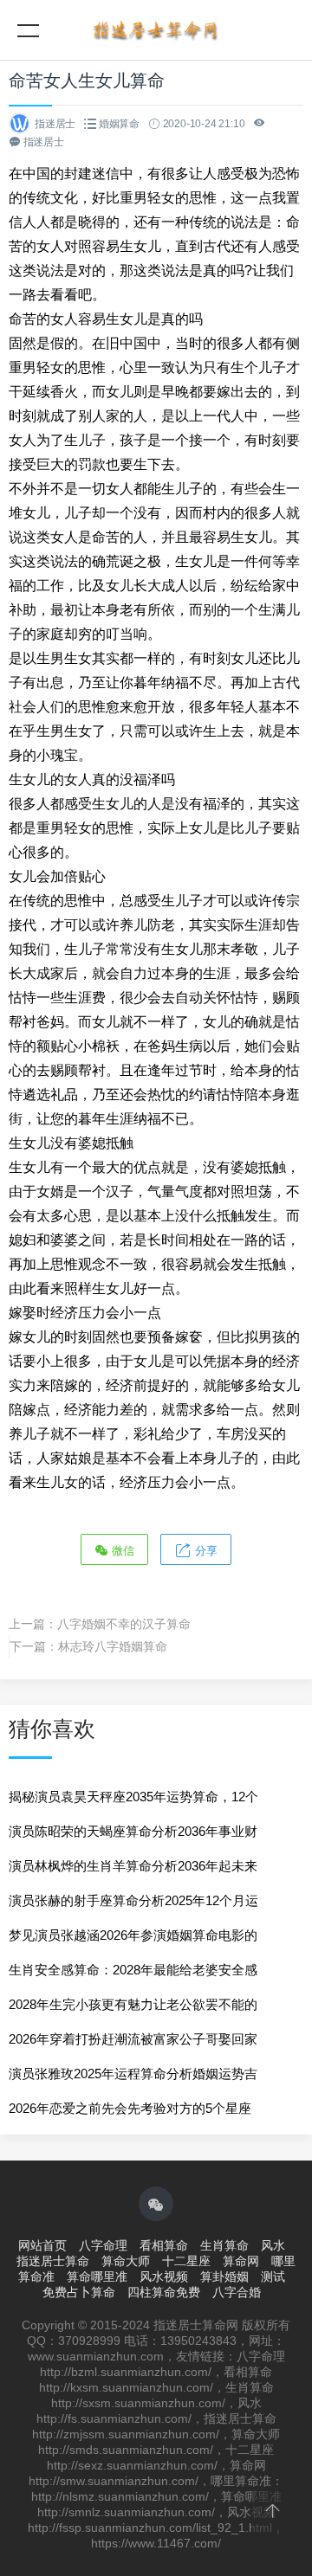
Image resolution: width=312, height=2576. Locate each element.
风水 (273, 2245)
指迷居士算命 (53, 2261)
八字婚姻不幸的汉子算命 (124, 1624)
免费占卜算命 (79, 2292)
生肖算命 (224, 2245)
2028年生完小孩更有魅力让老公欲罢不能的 (133, 2004)
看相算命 (164, 2245)
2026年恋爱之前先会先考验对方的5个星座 (130, 2108)
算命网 (241, 2261)
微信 (121, 1551)
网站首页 (42, 2245)
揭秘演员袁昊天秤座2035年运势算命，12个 (133, 1797)
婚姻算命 (119, 124)
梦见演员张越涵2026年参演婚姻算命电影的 (133, 1935)
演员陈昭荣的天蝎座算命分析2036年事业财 (133, 1831)
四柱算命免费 (164, 2292)
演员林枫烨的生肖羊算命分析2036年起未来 (133, 1866)
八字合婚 (237, 2292)
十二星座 (186, 2261)
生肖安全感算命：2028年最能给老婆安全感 (133, 1970)
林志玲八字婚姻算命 (113, 1646)
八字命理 (103, 2245)
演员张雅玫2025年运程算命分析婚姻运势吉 (133, 2074)
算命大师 (126, 2261)
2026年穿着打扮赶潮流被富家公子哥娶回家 (133, 2039)
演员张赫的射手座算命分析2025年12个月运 (133, 1900)
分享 (205, 1551)
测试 (273, 2277)
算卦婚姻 (224, 2277)
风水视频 (164, 2277)
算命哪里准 (97, 2277)
